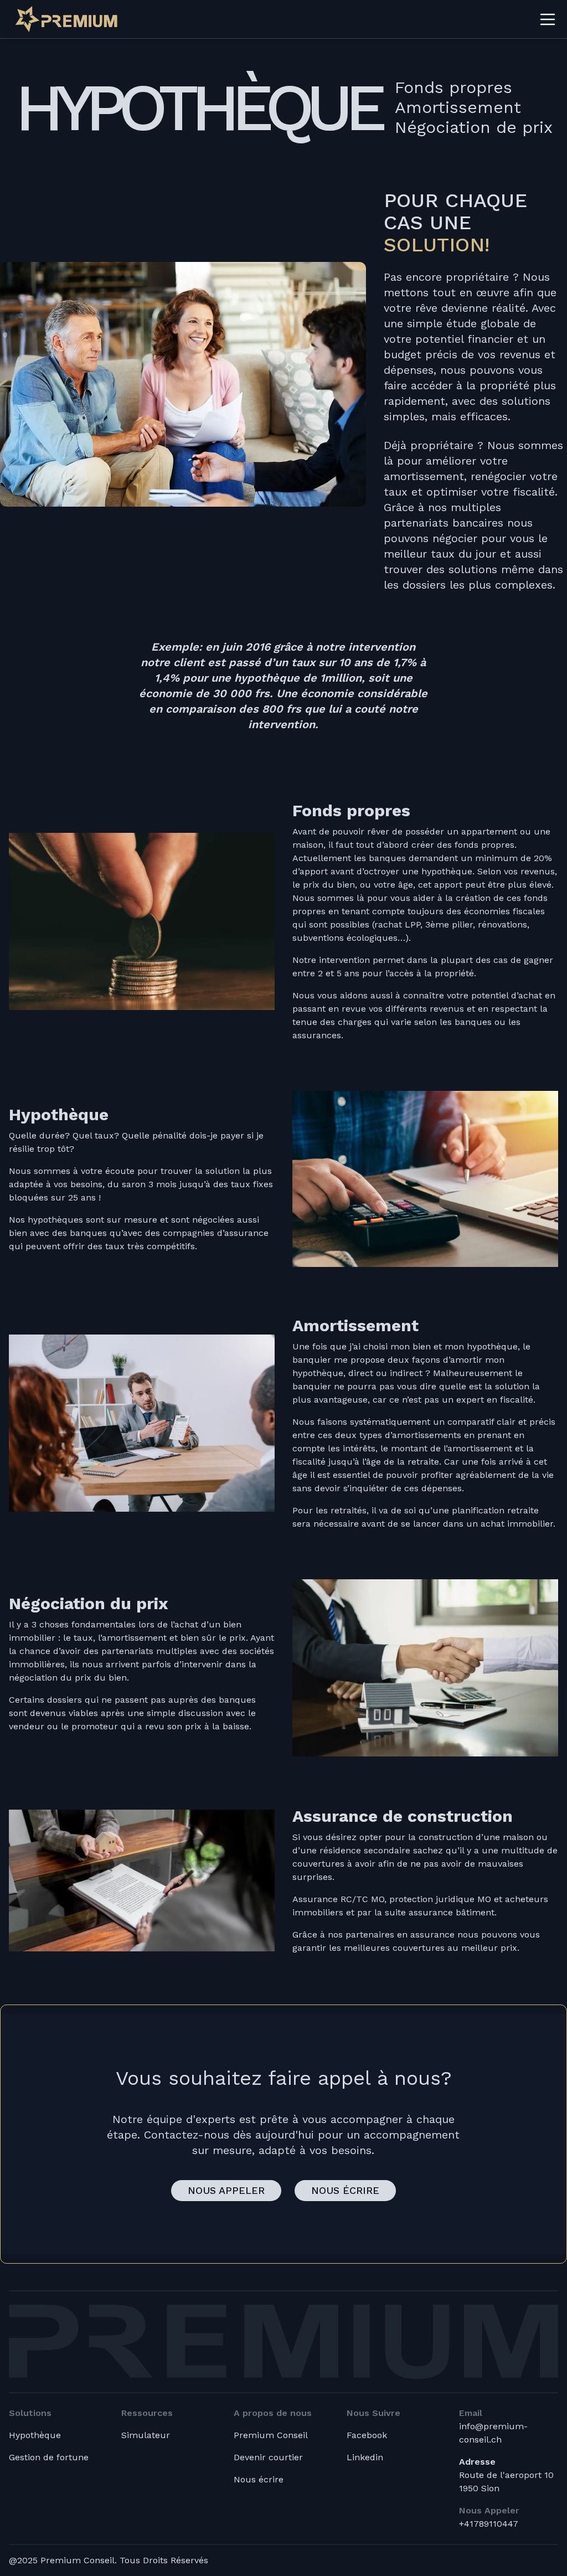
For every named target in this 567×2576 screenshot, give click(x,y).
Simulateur (146, 2435)
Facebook (367, 2435)
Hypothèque (35, 2435)
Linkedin (365, 2457)
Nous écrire (345, 2190)
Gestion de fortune (49, 2457)
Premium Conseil (271, 2435)
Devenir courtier (268, 2457)
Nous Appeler (226, 2190)
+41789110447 (489, 2524)
